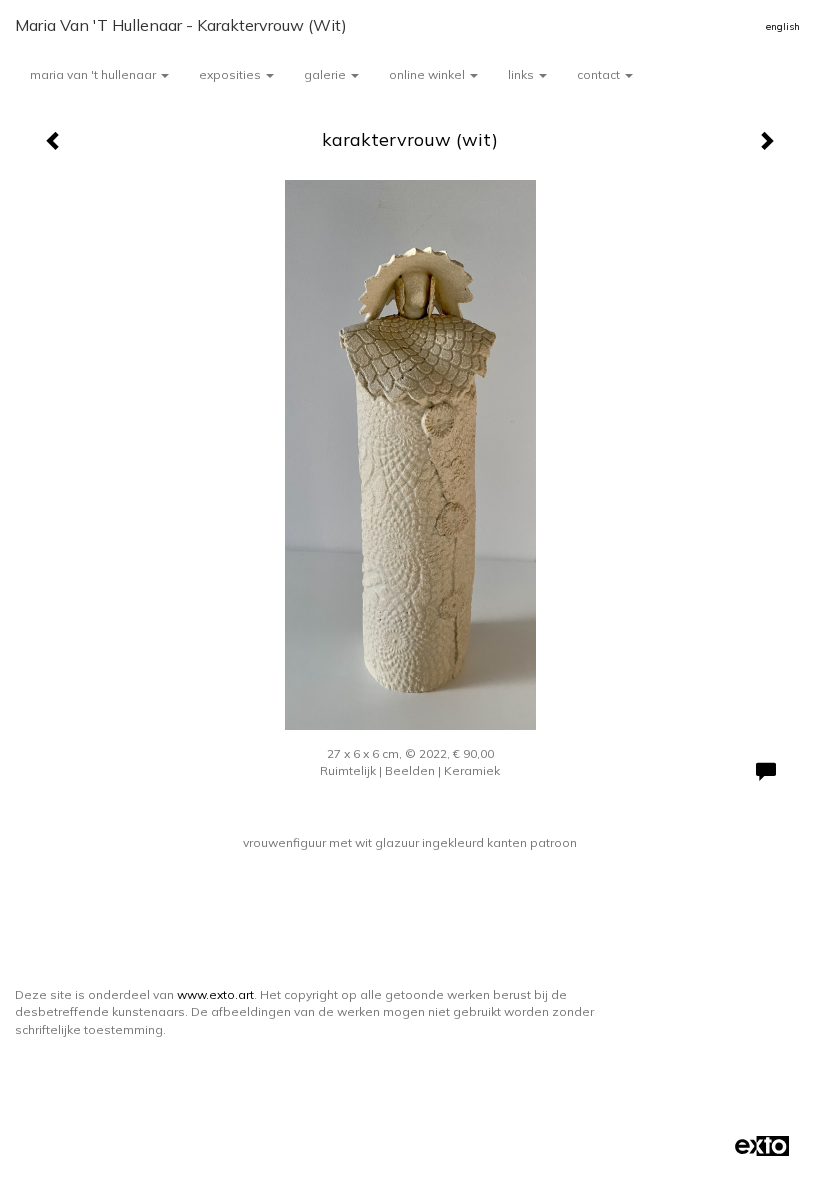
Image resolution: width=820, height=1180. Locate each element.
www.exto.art (215, 994)
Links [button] (522, 74)
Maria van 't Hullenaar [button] (94, 74)
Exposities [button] (231, 74)
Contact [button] (600, 74)
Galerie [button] (326, 74)
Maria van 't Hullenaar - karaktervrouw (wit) (181, 25)
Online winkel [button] (428, 74)
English (783, 26)
